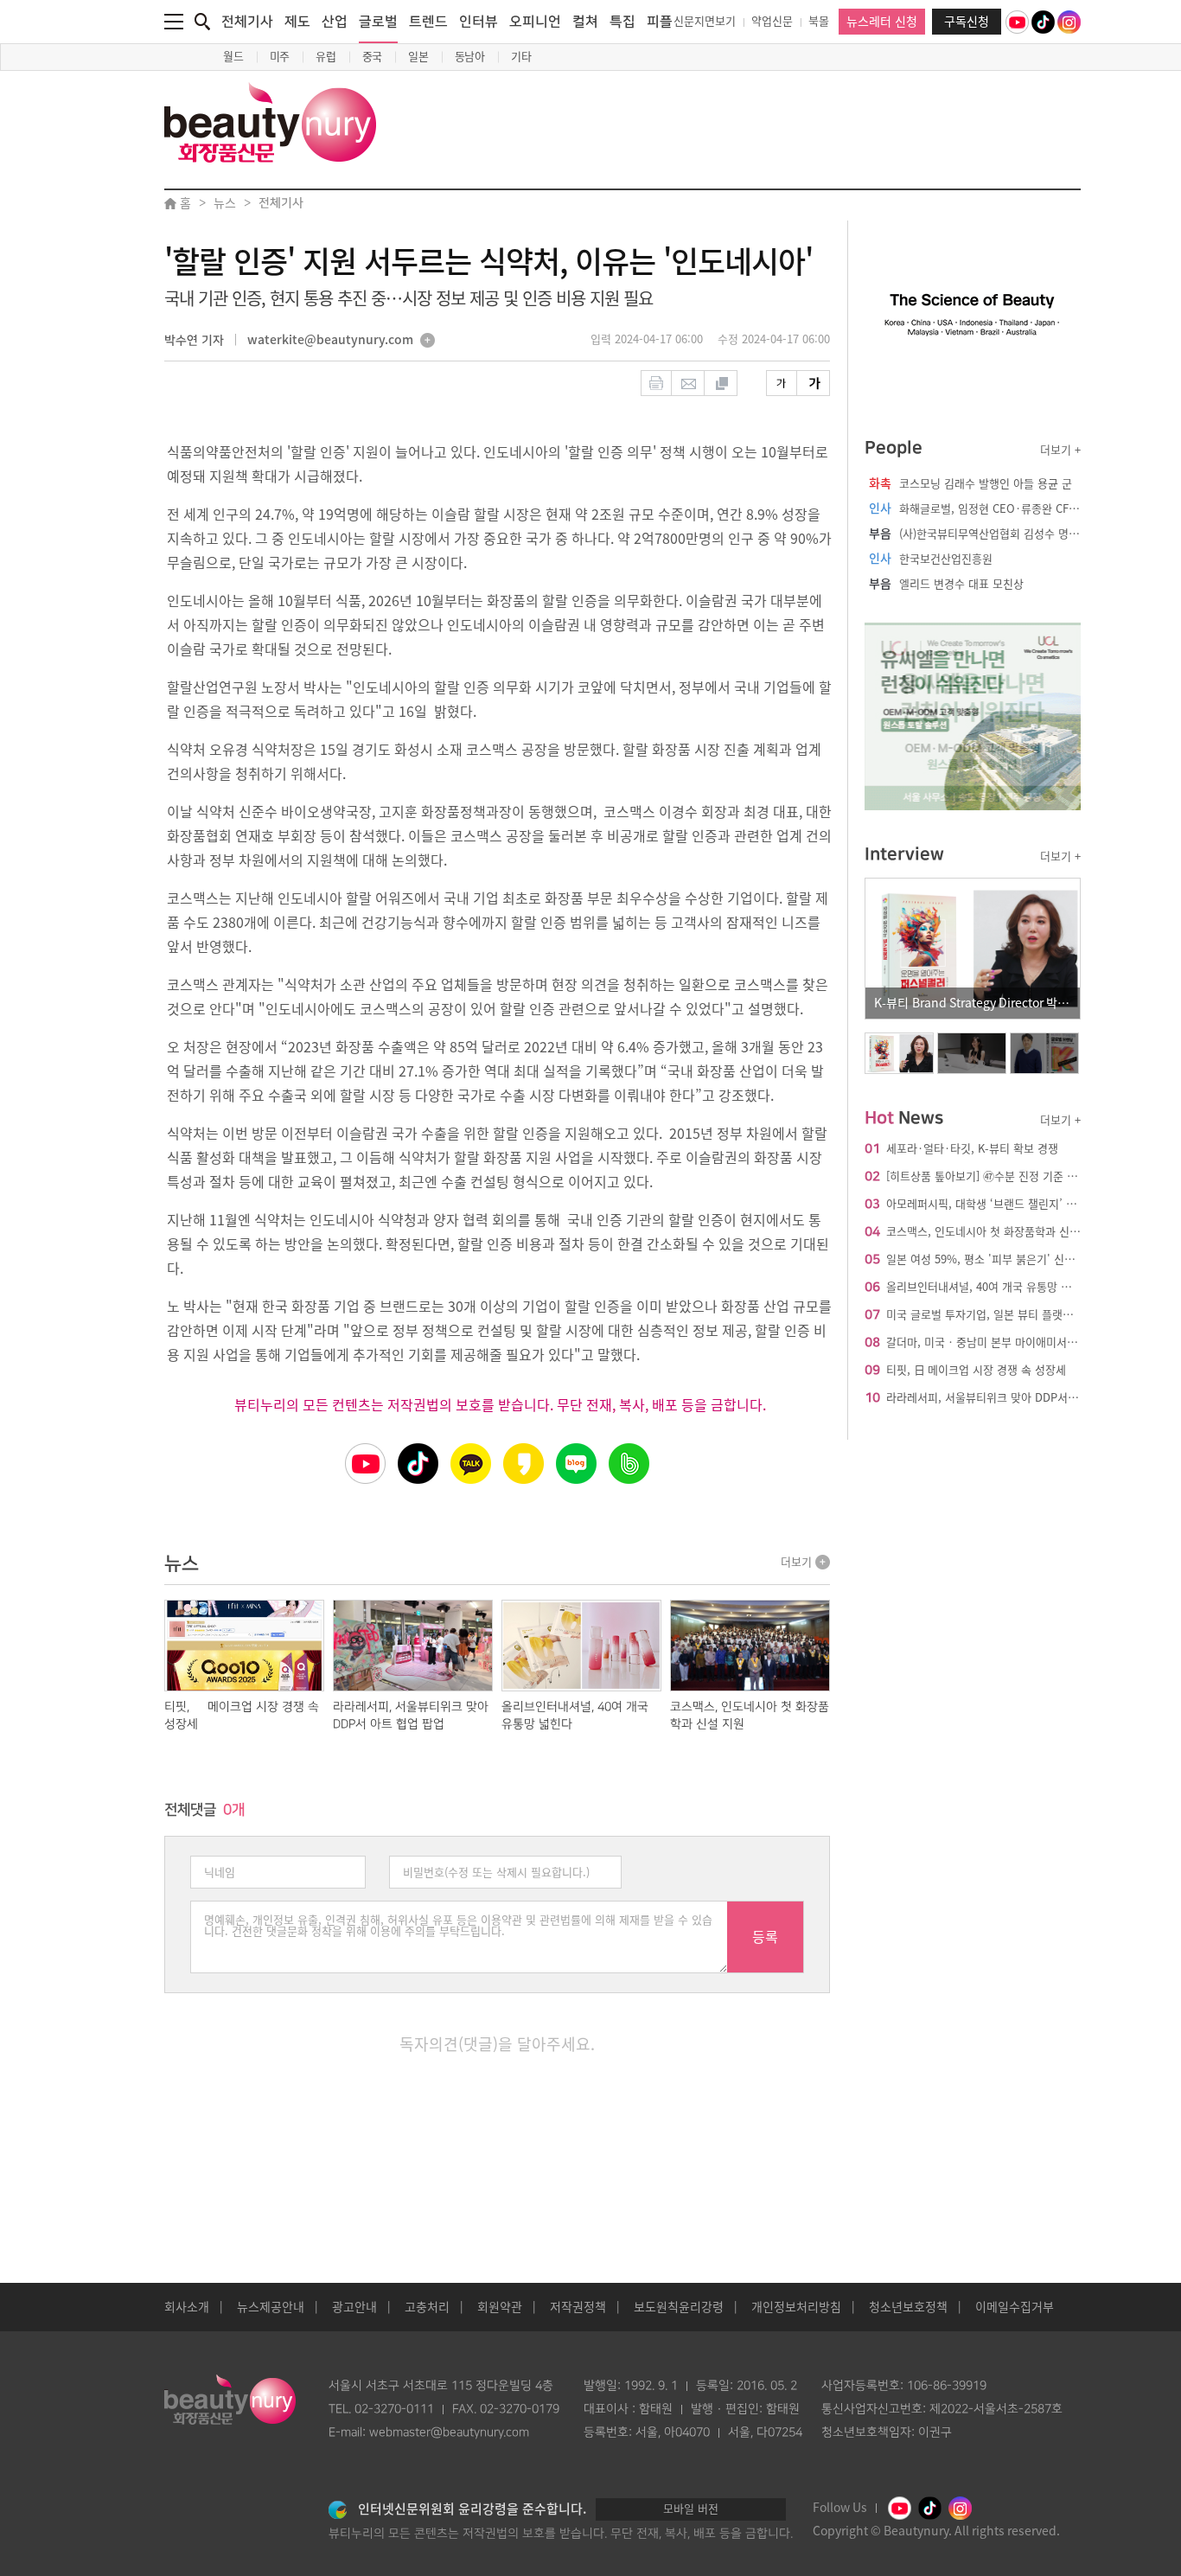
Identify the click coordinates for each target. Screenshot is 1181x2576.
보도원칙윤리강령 (679, 2307)
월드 (233, 57)
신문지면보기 (705, 21)
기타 (521, 57)
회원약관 (500, 2307)
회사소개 (187, 2307)
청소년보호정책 (908, 2307)
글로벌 (378, 22)
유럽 (326, 57)
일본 (418, 57)
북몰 (819, 21)
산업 (335, 22)
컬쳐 (585, 22)
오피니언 (535, 22)
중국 (373, 57)
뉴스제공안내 (271, 2307)
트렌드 (428, 22)
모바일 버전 (691, 2509)
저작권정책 (578, 2307)
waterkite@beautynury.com (330, 341)
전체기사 (247, 22)
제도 (297, 22)
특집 (622, 22)
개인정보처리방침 (796, 2307)
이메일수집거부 (1015, 2307)
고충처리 (427, 2307)
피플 (660, 22)
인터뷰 (479, 22)
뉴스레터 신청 (882, 22)
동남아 (470, 57)
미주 (280, 57)
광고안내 (354, 2307)
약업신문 (772, 21)
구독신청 (967, 22)
